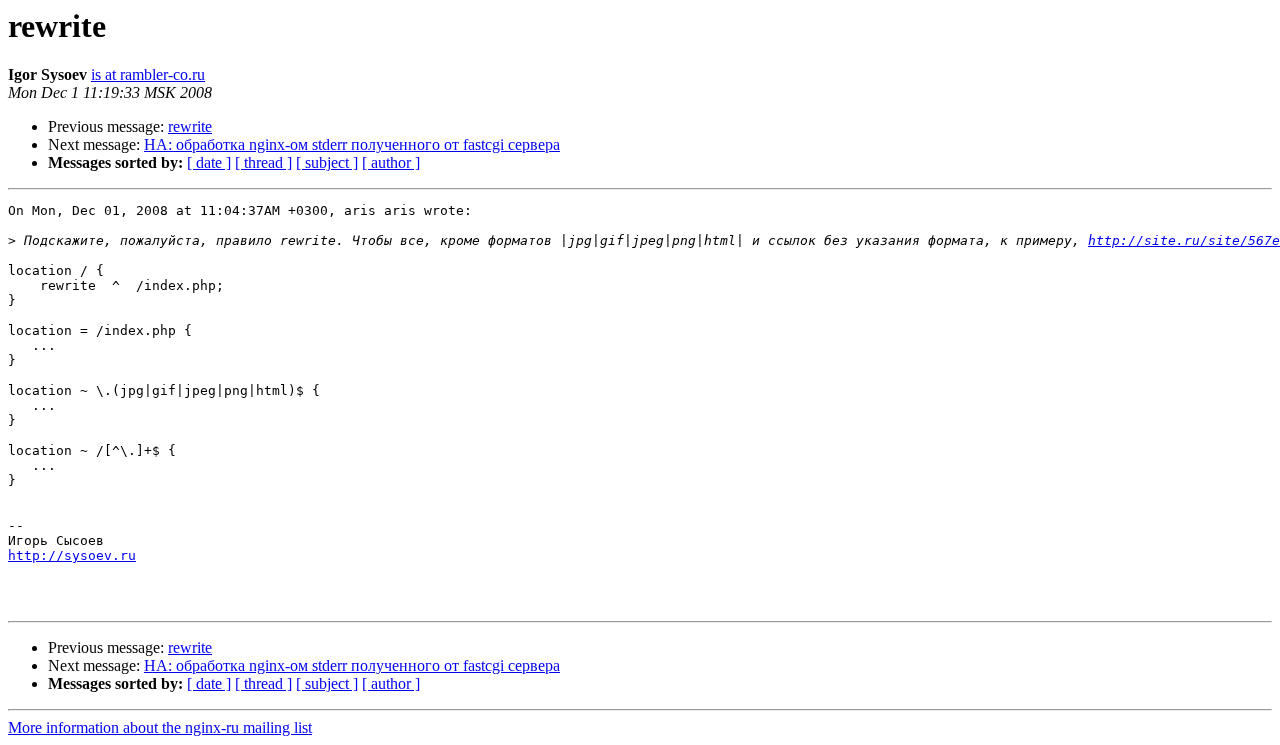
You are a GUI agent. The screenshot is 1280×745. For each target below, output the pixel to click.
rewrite (190, 126)
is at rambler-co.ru (148, 74)
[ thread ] (263, 162)
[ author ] (391, 162)
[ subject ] (327, 162)
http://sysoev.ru (72, 555)
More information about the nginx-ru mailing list (160, 727)
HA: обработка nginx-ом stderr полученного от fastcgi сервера (352, 144)
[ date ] (209, 162)
